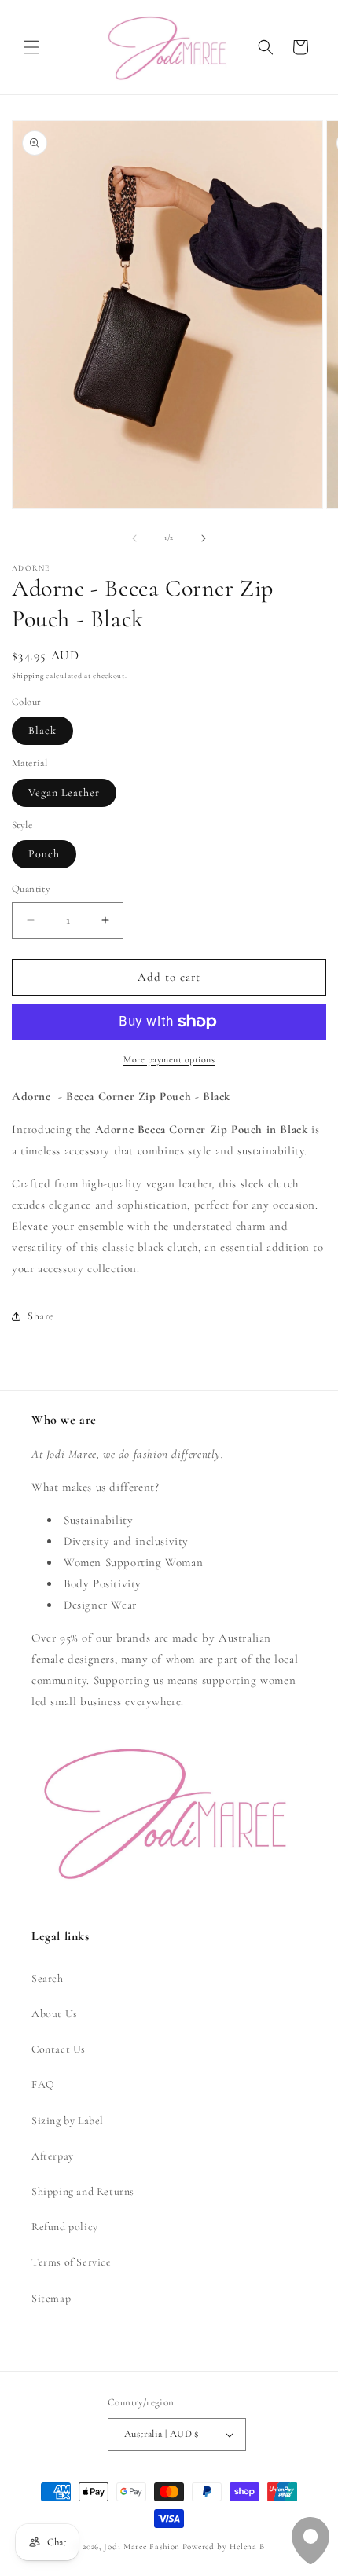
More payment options (169, 1059)
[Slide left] (134, 538)
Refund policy (65, 2227)
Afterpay (53, 2156)
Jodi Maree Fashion (142, 2547)
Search (48, 1978)
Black (42, 730)
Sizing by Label (68, 2121)
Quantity (31, 889)
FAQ (43, 2084)
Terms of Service (72, 2262)
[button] (31, 47)
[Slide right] (204, 538)
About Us (55, 2014)
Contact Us (59, 2049)
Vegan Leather (64, 793)
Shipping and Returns (83, 2191)
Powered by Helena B (224, 2547)
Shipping (28, 676)
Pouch (44, 854)
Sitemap (51, 2298)
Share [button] (41, 1316)
